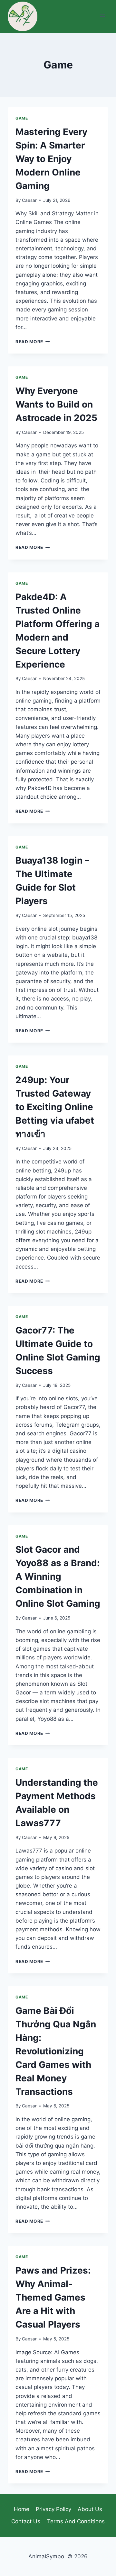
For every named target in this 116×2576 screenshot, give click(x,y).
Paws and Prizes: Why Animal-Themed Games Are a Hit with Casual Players (53, 2297)
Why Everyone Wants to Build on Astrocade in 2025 (56, 404)
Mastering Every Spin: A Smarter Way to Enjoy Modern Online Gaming (51, 159)
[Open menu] (102, 16)
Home (22, 2509)
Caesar (29, 200)
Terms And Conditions (76, 2521)
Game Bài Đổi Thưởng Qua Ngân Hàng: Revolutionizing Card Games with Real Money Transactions (56, 2051)
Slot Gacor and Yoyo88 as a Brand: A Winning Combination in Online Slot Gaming (58, 1576)
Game (22, 118)
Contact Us (26, 2521)
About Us (90, 2509)
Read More (33, 342)
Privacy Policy (53, 2509)
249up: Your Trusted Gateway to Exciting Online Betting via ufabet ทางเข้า (55, 1107)
